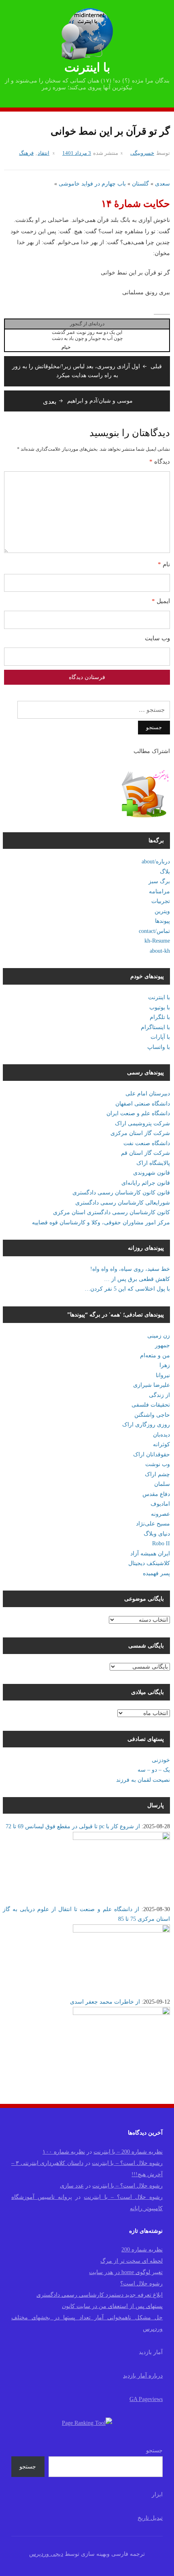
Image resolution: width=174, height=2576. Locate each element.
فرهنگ (26, 153)
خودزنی (161, 1760)
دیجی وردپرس (46, 2554)
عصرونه (160, 1514)
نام (164, 564)
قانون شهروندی (152, 1173)
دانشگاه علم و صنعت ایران (138, 1113)
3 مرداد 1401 (77, 153)
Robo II (161, 1543)
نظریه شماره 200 (142, 2250)
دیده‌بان (161, 1435)
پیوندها (162, 921)
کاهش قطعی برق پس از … (137, 1279)
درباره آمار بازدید (143, 2376)
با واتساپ (159, 1047)
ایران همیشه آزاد (150, 1554)
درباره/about (156, 862)
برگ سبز (159, 881)
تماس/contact (154, 931)
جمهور (162, 1345)
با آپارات (160, 1037)
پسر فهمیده (156, 1573)
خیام (66, 347)
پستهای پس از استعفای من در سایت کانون (112, 2306)
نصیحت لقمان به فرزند (143, 1780)
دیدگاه (160, 462)
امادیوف (160, 1504)
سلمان (162, 1484)
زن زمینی (159, 1336)
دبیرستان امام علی (148, 1094)
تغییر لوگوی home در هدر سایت (126, 2272)
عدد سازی (72, 2186)
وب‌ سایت (157, 638)
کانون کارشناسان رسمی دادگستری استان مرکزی (111, 1212)
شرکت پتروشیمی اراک (142, 1123)
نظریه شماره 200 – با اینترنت (128, 2152)
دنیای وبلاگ (157, 1534)
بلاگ (165, 872)
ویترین (162, 911)
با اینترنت (87, 67)
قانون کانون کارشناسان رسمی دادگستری (121, 1193)
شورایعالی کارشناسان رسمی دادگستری (123, 1203)
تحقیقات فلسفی (151, 1405)
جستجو (154, 2450)
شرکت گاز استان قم (145, 1153)
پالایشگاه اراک (153, 1163)
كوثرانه (161, 1444)
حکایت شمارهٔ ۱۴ (136, 204)
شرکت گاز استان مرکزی (140, 1133)
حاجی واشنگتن (152, 1415)
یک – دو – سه (154, 1770)
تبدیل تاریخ (150, 2518)
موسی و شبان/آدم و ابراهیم (88, 401)
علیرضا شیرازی (152, 1385)
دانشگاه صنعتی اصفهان (143, 1104)
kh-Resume (157, 941)
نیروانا (163, 1375)
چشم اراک (157, 1474)
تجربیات (161, 901)
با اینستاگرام (155, 1027)
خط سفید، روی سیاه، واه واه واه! (130, 1269)
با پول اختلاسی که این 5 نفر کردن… (127, 1289)
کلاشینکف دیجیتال (149, 1563)
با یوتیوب (160, 1007)
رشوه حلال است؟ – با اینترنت (127, 2163)
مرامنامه (159, 891)
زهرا (165, 1365)
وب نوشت (158, 1464)
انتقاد (43, 153)
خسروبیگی (142, 153)
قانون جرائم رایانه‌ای (146, 1183)
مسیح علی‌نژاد (153, 1524)
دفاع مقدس (156, 1494)
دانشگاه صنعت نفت (147, 1143)
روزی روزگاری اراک (146, 1425)
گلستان (140, 184)
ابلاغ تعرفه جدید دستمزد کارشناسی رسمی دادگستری (100, 2295)
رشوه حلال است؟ (141, 2284)
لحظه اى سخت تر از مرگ (132, 2261)
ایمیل (161, 601)
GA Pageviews (146, 2399)
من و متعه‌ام (155, 1356)
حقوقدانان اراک (152, 1455)
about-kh (160, 951)
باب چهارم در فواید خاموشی (92, 184)
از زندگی (159, 1395)
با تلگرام (160, 1017)
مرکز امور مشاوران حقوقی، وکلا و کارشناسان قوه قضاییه (101, 1223)
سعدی (162, 184)
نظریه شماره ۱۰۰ (64, 2152)
